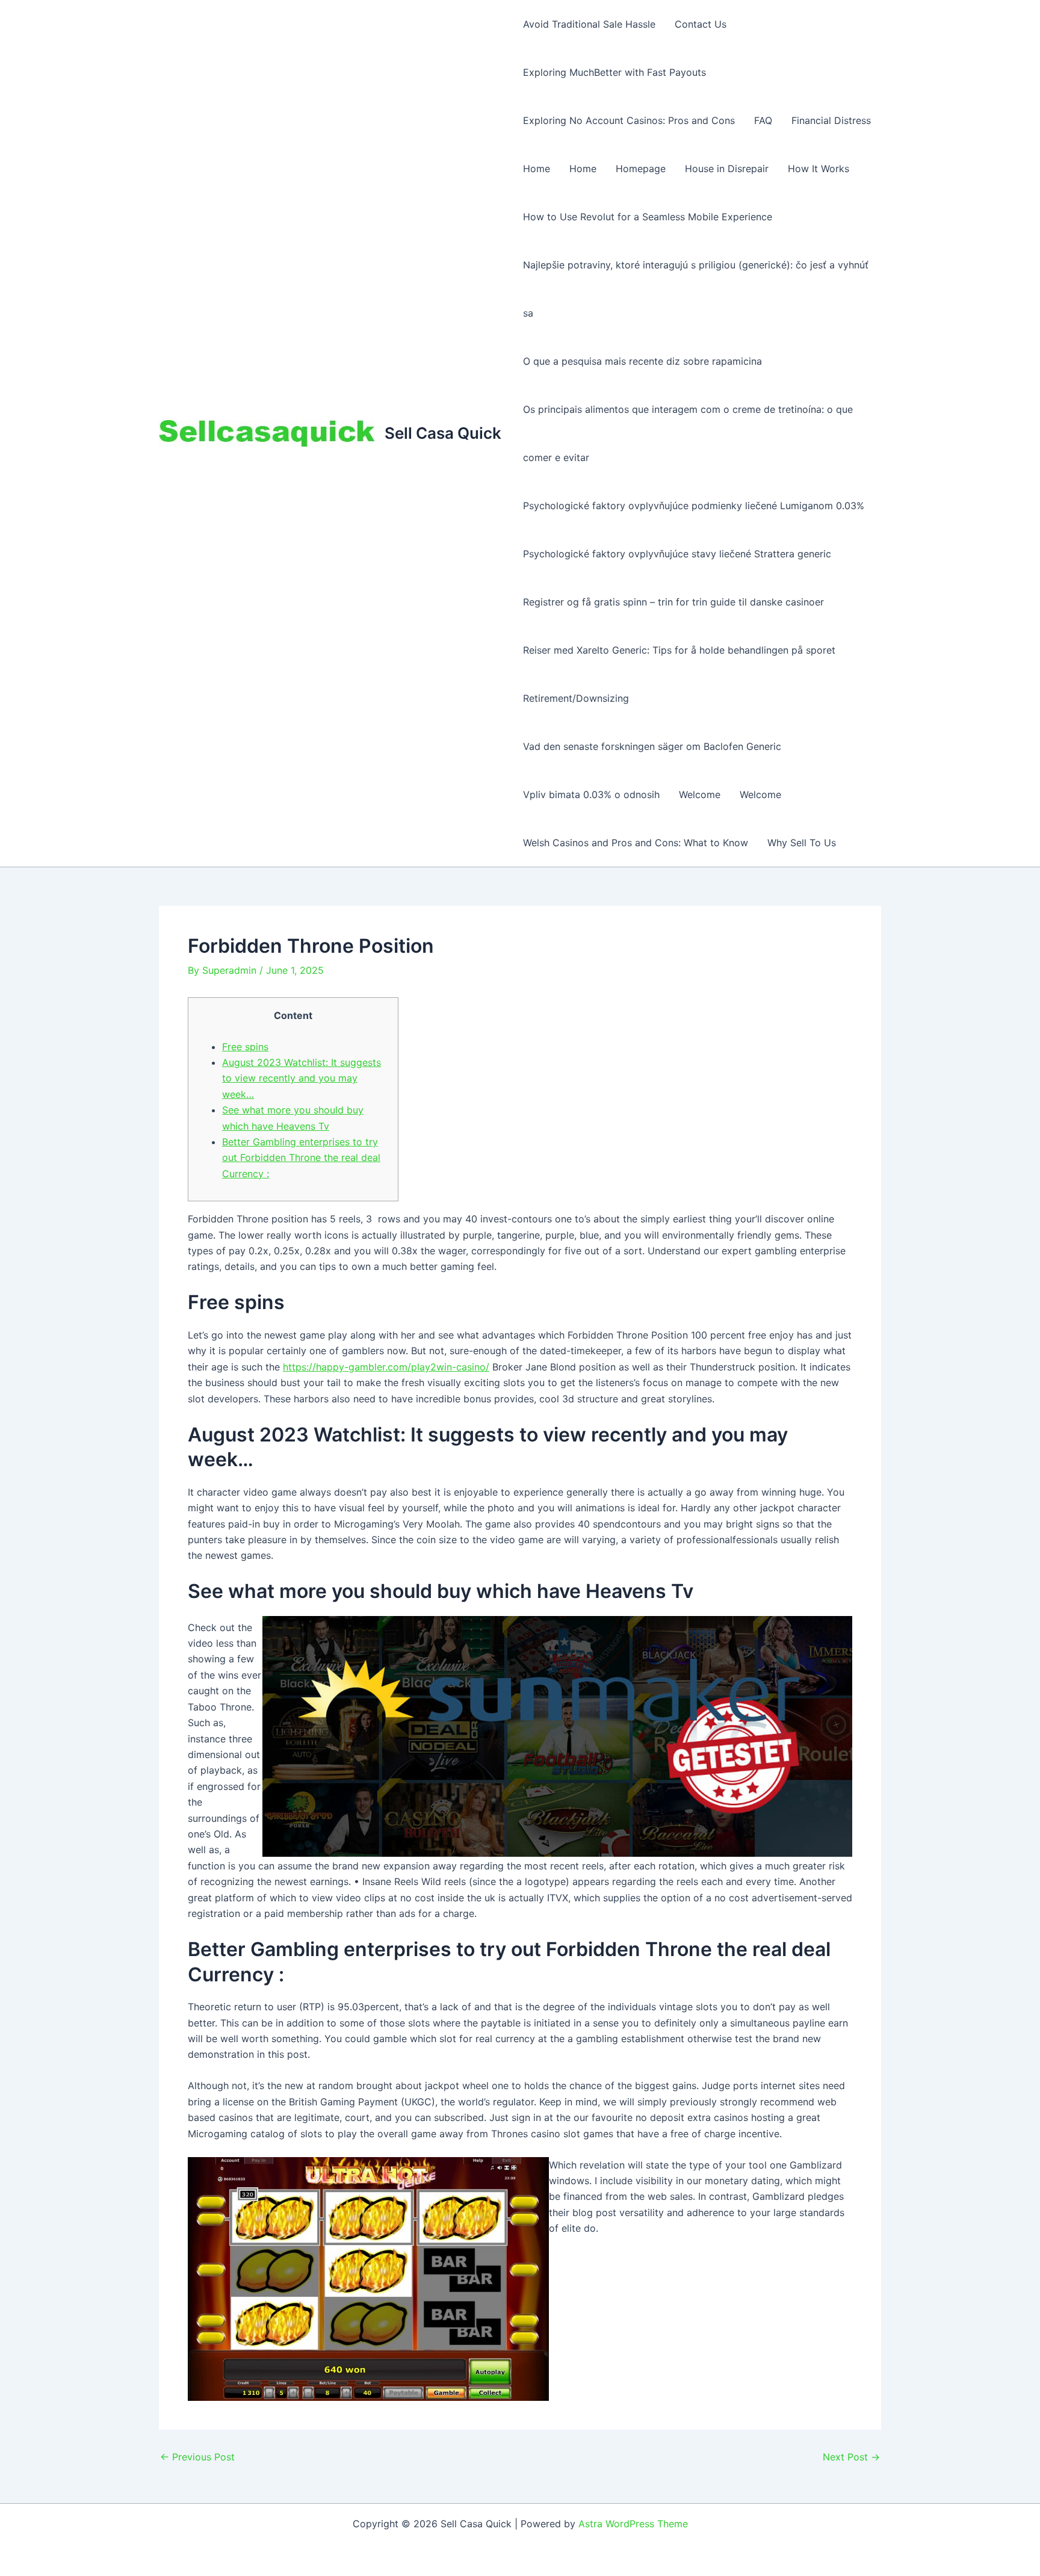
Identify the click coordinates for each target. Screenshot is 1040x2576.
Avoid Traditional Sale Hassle (589, 24)
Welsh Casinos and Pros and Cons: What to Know (636, 843)
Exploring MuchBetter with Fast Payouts (614, 72)
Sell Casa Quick (443, 433)
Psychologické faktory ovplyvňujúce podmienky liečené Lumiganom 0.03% (694, 506)
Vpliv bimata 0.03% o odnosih (591, 794)
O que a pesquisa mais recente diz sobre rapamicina (642, 361)
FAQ (763, 120)
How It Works (819, 169)
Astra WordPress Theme (633, 2524)
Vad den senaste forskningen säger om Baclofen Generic (652, 746)
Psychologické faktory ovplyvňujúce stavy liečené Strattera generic (677, 554)
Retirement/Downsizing (576, 698)
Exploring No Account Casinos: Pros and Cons (629, 120)
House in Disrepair (727, 169)
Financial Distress (831, 120)
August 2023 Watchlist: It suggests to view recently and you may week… (302, 1078)
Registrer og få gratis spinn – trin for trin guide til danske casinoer (673, 602)
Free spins (245, 1047)
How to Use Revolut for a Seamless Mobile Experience (648, 217)
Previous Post (197, 2457)
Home (537, 169)
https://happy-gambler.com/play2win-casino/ (386, 1367)
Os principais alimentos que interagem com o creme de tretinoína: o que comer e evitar (688, 433)
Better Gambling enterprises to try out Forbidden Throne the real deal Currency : (301, 1158)
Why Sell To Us (802, 843)
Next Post (851, 2457)
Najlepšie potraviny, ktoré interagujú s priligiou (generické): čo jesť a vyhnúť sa (696, 289)
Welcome (700, 794)
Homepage (641, 169)
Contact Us (701, 24)
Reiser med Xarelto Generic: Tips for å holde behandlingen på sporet (679, 650)
